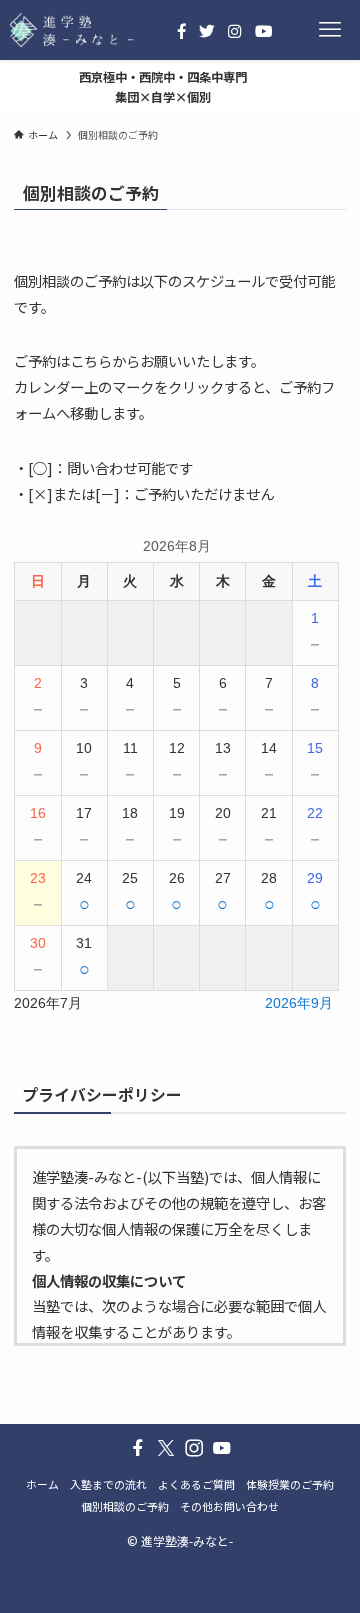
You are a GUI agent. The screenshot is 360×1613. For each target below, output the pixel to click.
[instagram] (194, 1448)
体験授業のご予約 (290, 1484)
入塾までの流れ (108, 1484)
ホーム (42, 1484)
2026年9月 (299, 1003)
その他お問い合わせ (229, 1506)
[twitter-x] (166, 1448)
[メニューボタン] (330, 30)
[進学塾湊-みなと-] (71, 30)
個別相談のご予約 (125, 1506)
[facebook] (138, 1448)
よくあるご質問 (196, 1484)
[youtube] (222, 1448)
